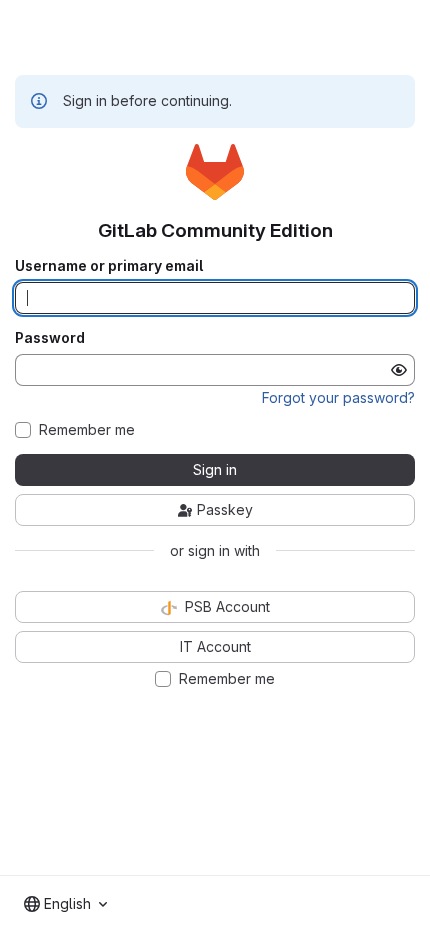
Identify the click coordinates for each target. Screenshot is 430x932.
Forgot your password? (338, 397)
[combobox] (65, 904)
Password (50, 338)
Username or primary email (109, 266)
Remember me (87, 430)
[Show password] (399, 370)
